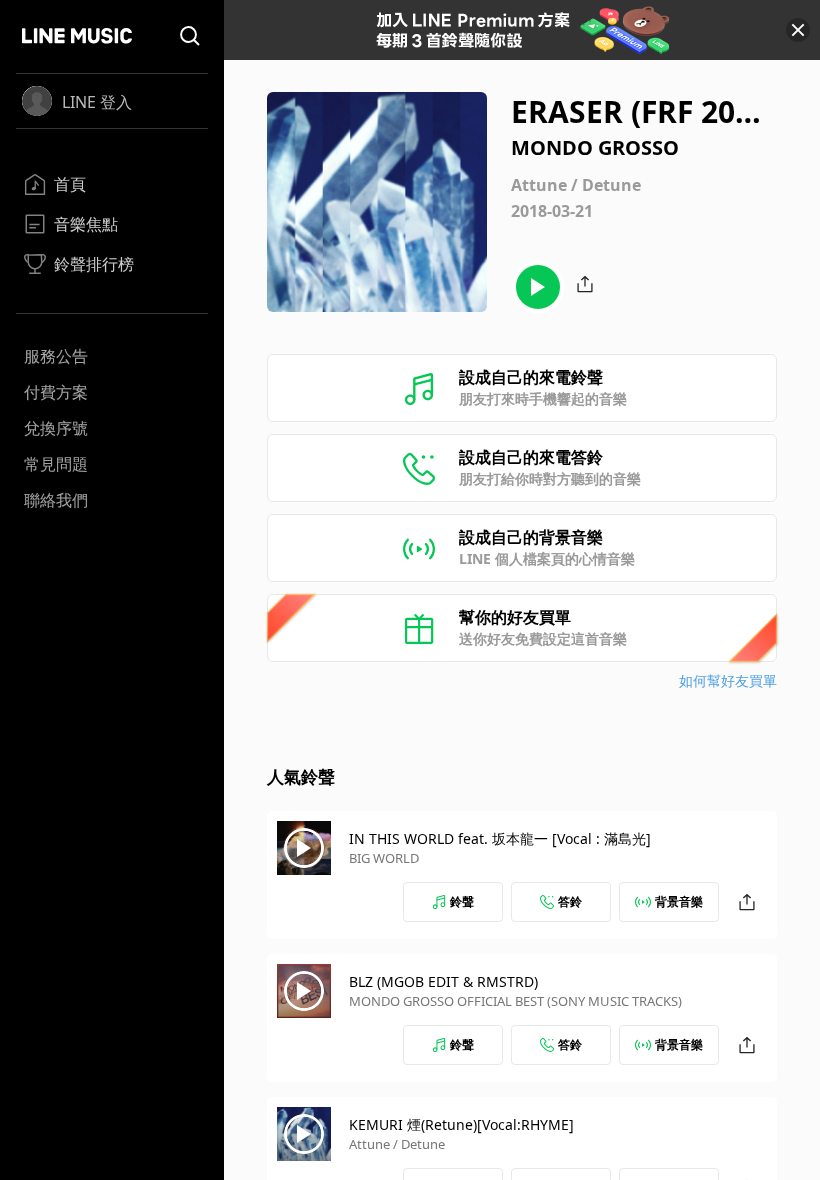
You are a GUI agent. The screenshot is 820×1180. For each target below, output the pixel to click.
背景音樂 (679, 901)
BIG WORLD (384, 858)
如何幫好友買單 (728, 680)
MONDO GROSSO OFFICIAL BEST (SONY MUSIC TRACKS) (515, 1001)
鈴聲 (462, 901)
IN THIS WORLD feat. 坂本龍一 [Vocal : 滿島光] (500, 838)
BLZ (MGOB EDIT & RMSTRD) (443, 981)
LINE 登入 (97, 102)
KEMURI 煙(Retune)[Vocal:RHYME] (461, 1124)
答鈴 (570, 901)
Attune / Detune (397, 1144)
